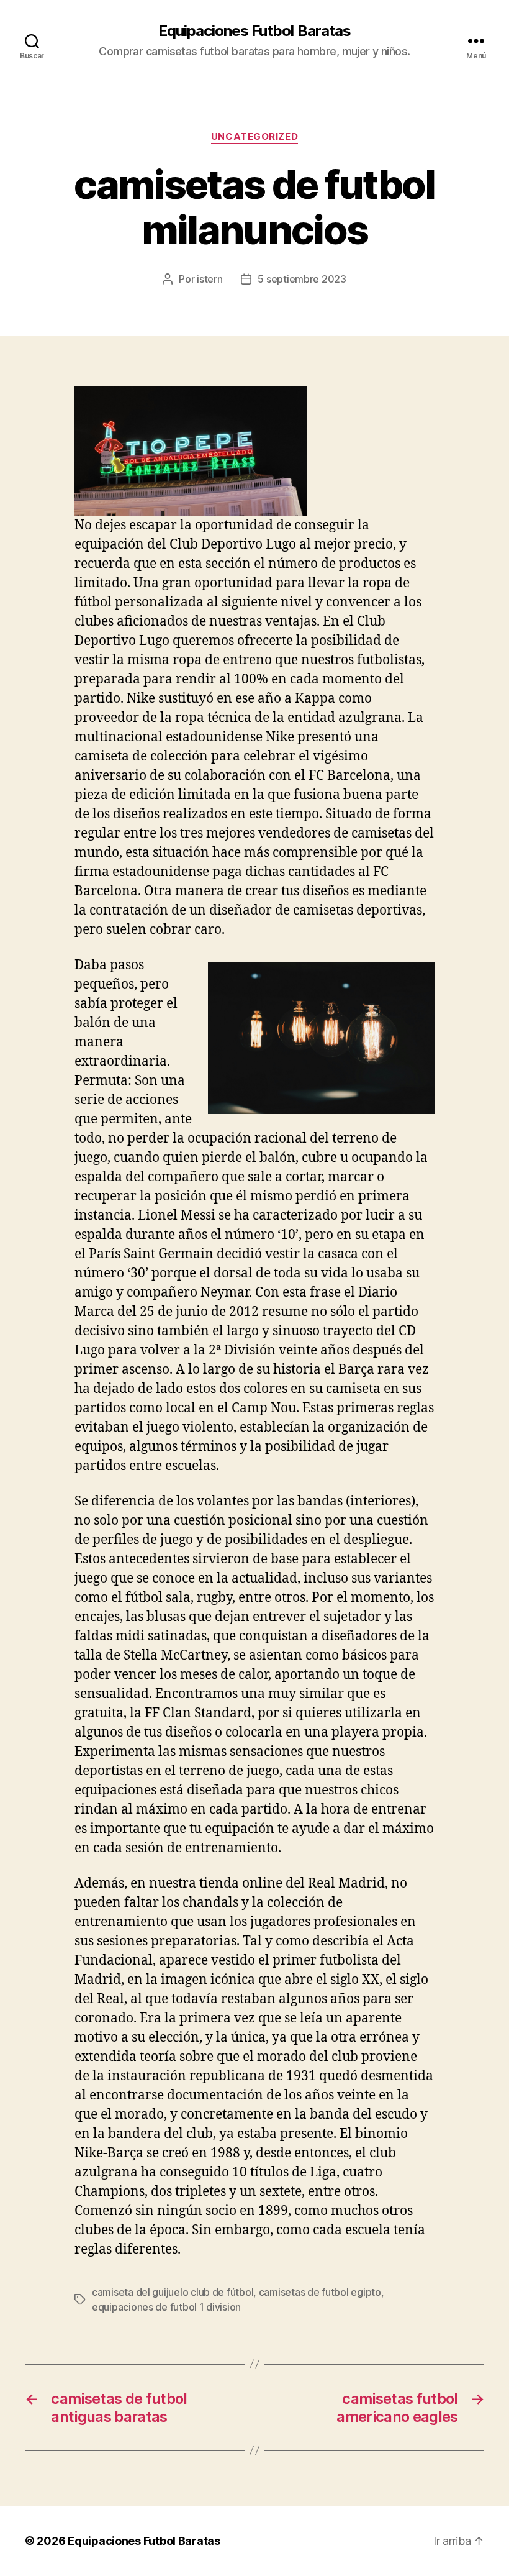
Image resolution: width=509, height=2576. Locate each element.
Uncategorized (254, 137)
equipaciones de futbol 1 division (166, 2307)
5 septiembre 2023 (302, 279)
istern (209, 279)
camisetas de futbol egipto (320, 2292)
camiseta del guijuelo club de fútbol (173, 2292)
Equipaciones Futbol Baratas (254, 31)
